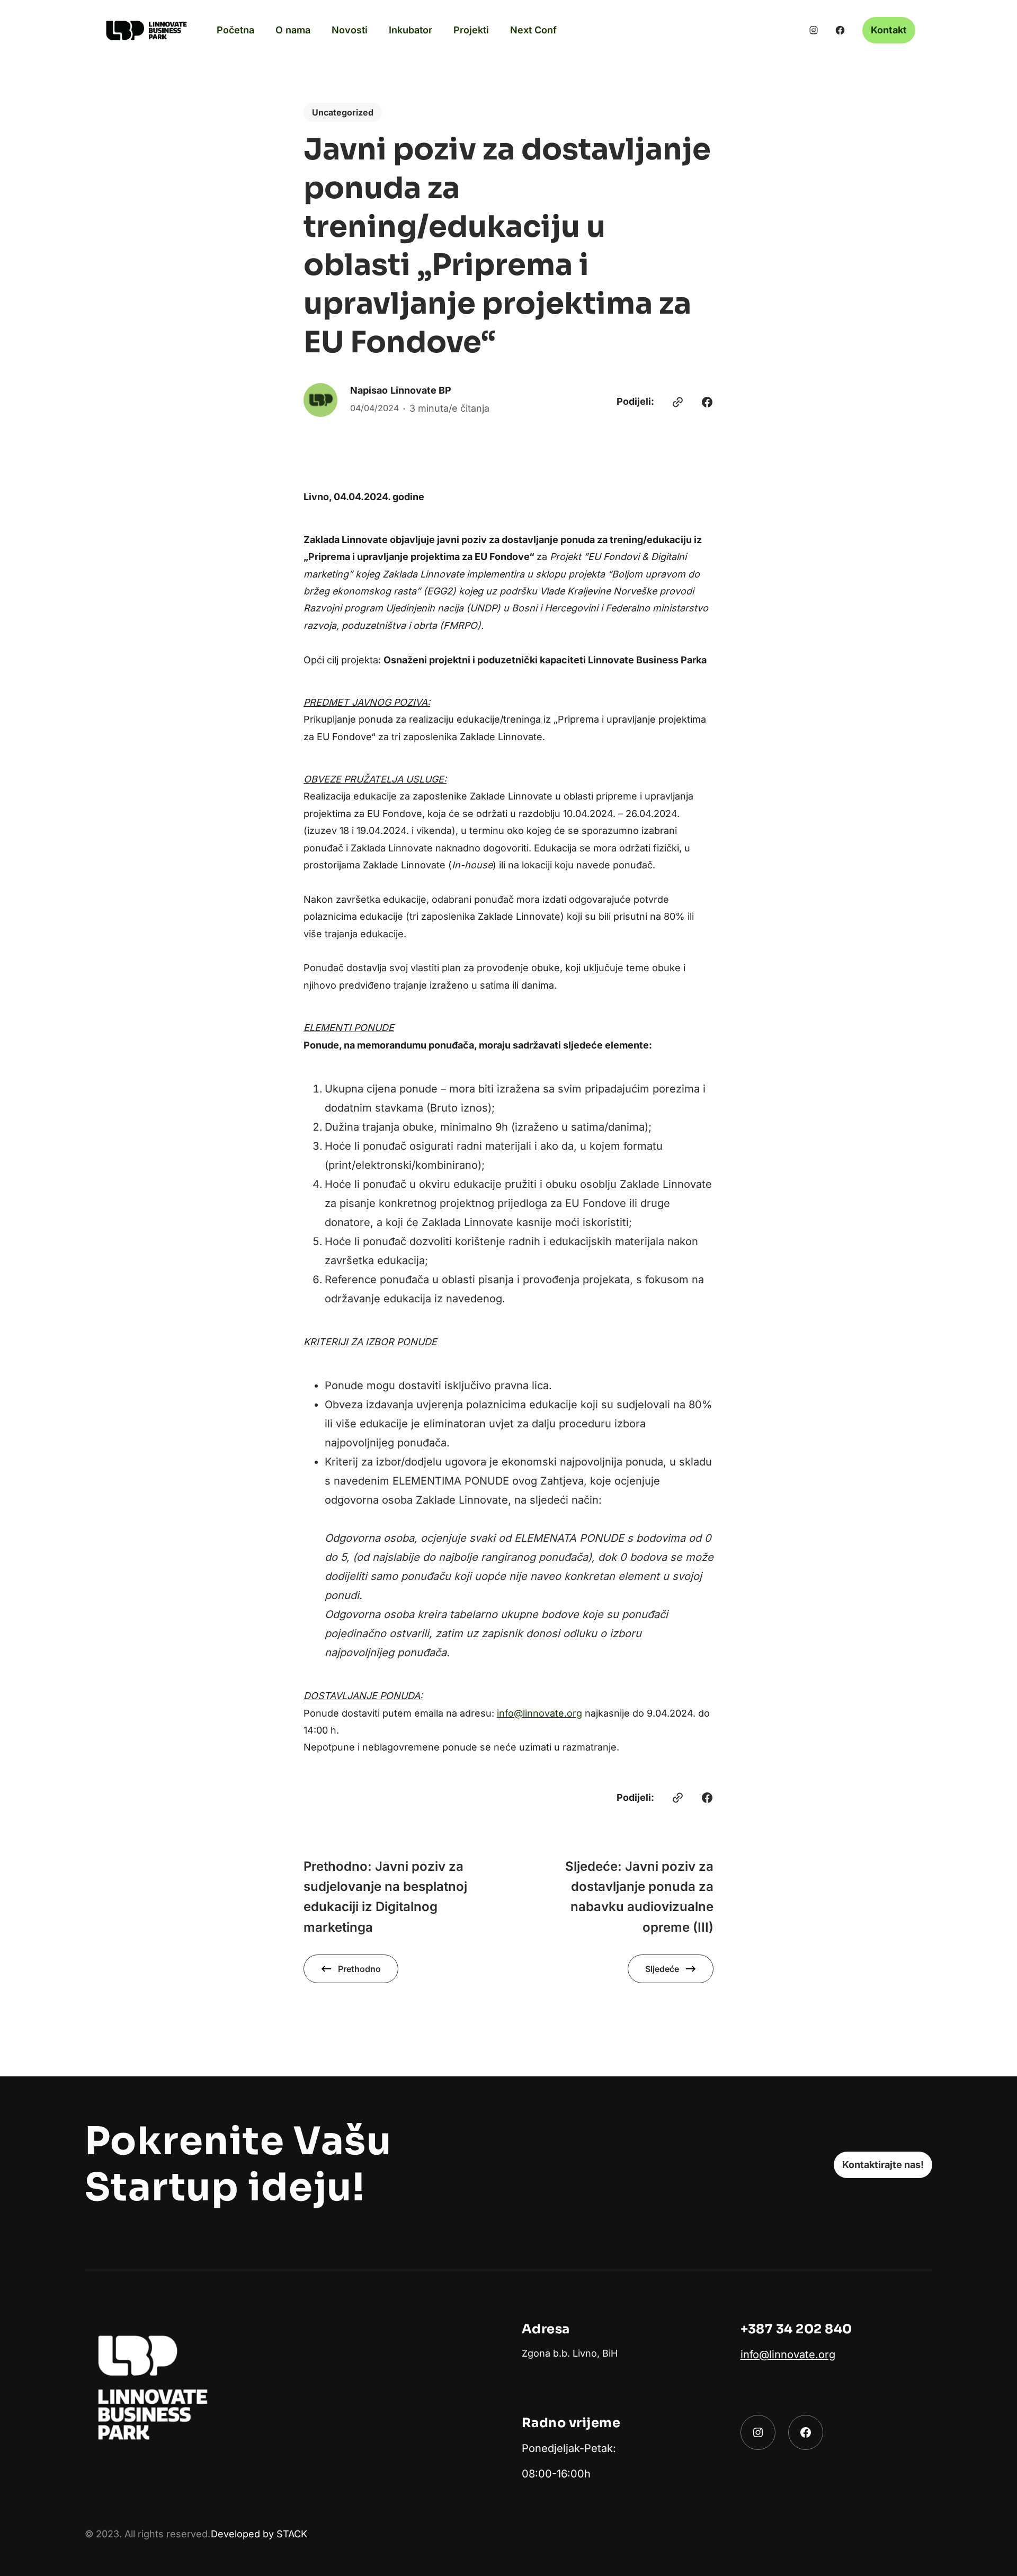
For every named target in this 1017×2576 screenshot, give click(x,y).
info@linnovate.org (539, 1713)
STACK (292, 2534)
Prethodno (359, 1969)
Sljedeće (662, 1969)
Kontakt (889, 30)
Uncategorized (343, 112)
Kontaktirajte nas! (883, 2165)
